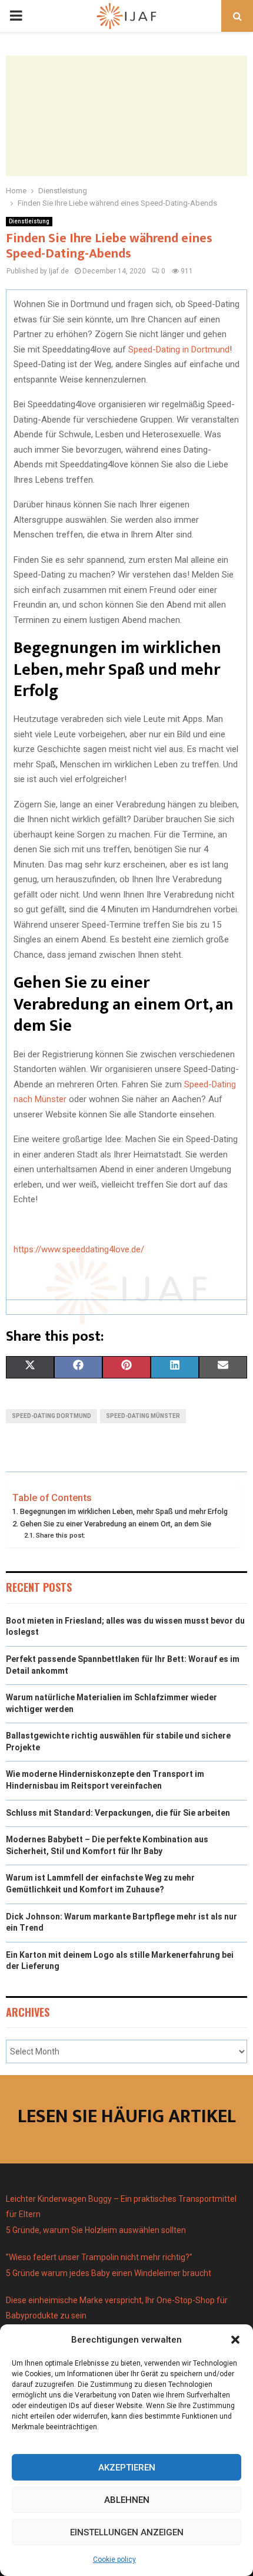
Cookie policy (114, 2559)
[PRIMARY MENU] (16, 16)
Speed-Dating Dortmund (51, 1416)
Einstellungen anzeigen (127, 2532)
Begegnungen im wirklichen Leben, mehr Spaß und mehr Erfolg (124, 1511)
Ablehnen (127, 2500)
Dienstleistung (29, 221)
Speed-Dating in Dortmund (179, 349)
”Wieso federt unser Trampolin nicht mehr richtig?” (99, 2257)
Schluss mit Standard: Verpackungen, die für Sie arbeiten (118, 1813)
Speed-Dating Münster (143, 1416)
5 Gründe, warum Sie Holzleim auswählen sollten (96, 2230)
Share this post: (61, 1535)
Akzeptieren (127, 2468)
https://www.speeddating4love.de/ (79, 1249)
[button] (235, 2340)
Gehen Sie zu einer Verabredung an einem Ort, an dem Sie (116, 1524)
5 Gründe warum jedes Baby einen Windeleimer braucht (109, 2273)
